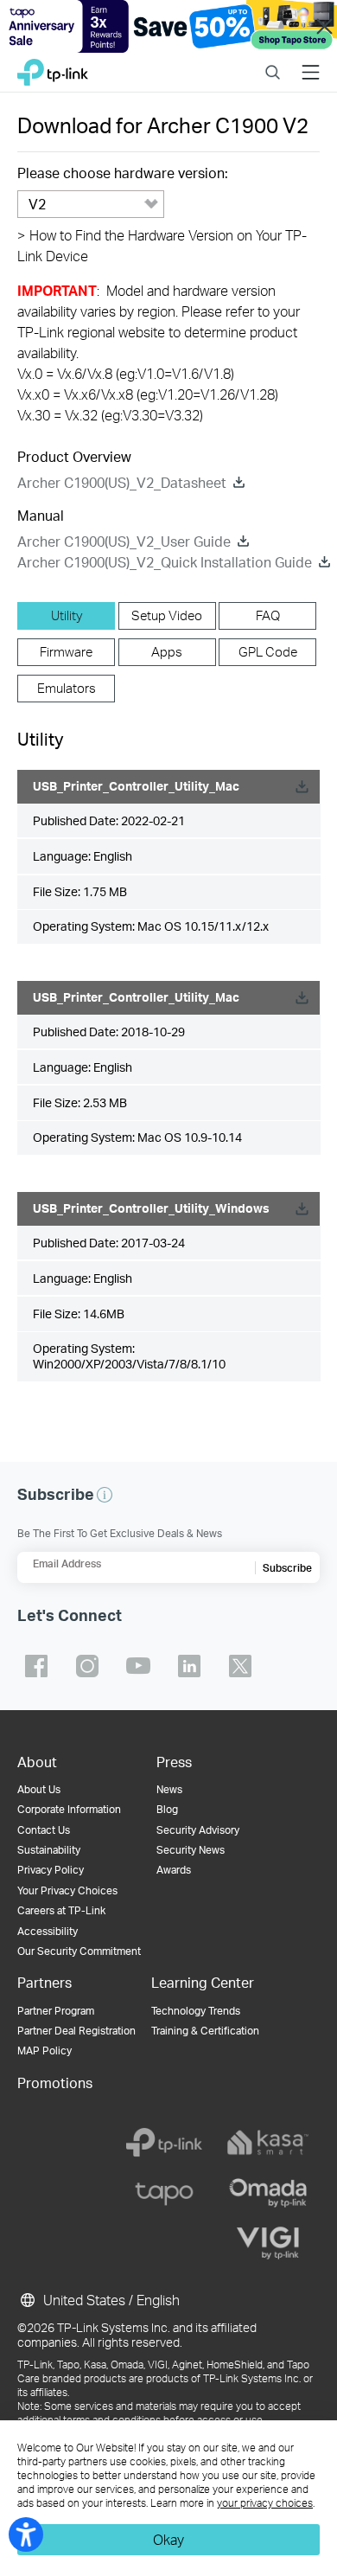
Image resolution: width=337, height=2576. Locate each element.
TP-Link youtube (138, 1666)
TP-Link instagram (87, 1666)
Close (324, 26)
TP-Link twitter (240, 1666)
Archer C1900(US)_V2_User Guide (124, 541)
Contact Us (44, 1830)
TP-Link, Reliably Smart (53, 68)
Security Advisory (198, 1830)
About (37, 1762)
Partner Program (56, 2011)
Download (302, 787)
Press (174, 1762)
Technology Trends (196, 2011)
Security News (191, 1850)
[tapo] (164, 2193)
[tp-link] (164, 2143)
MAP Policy (45, 2051)
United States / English (110, 2300)
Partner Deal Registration (76, 2031)
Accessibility (48, 1931)
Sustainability (49, 1850)
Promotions (55, 2083)
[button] (105, 1495)
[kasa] (268, 2143)
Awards (174, 1870)
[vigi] (268, 2243)
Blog (167, 1809)
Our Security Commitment (79, 1951)
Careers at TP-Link (61, 1910)
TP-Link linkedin (189, 1666)
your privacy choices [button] (265, 2503)
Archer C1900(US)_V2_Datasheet (122, 482)
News (169, 1789)
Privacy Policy (51, 1870)
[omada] (268, 2193)
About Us (39, 1789)
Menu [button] (311, 62)
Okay (168, 2539)
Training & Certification (205, 2031)
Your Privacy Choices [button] (67, 1890)
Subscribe (287, 1568)
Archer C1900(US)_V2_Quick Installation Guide (165, 562)
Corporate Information (69, 1809)
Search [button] (273, 62)
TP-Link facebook (36, 1666)
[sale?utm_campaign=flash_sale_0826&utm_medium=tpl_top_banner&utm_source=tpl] (168, 26)
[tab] (66, 616)
